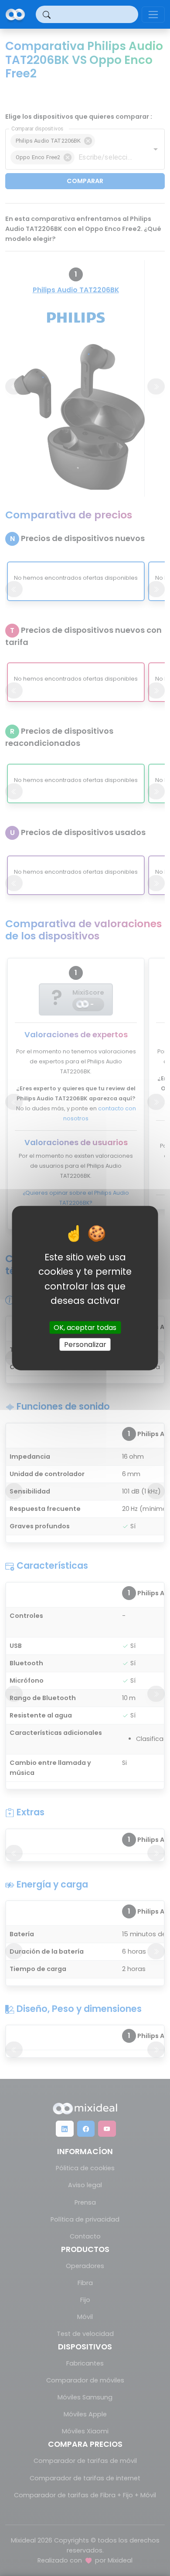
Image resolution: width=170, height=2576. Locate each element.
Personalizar (85, 1345)
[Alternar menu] (153, 15)
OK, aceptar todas (85, 1328)
